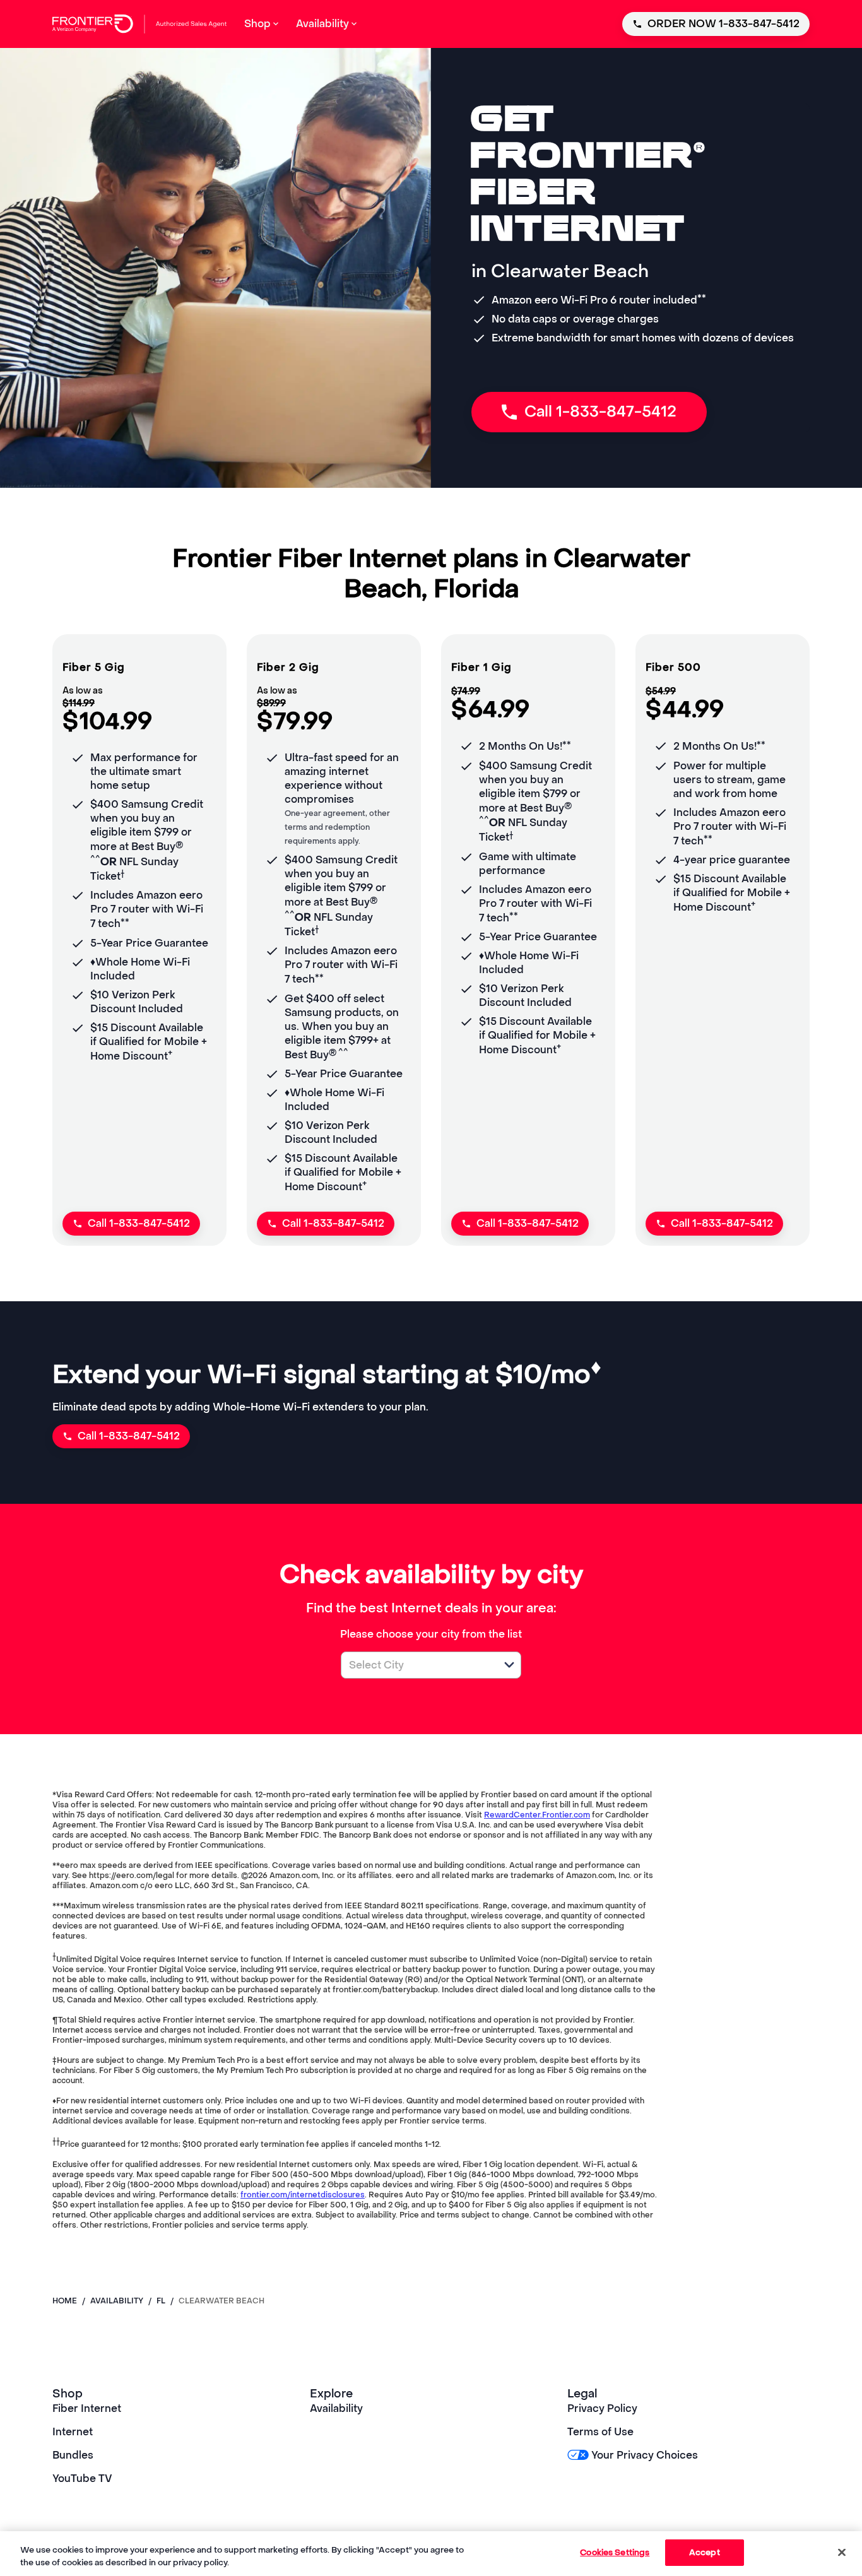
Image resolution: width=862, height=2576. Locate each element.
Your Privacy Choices (645, 2455)
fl (161, 2301)
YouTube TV (82, 2479)
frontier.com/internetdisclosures (303, 2195)
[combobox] (417, 1665)
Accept (705, 2552)
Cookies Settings (615, 2552)
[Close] (842, 2552)
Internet (73, 2432)
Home (65, 2301)
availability (117, 2301)
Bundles (73, 2455)
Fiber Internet (87, 2408)
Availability (336, 2408)
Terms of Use (600, 2432)
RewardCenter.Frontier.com (537, 1815)
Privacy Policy (602, 2408)
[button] (509, 1665)
